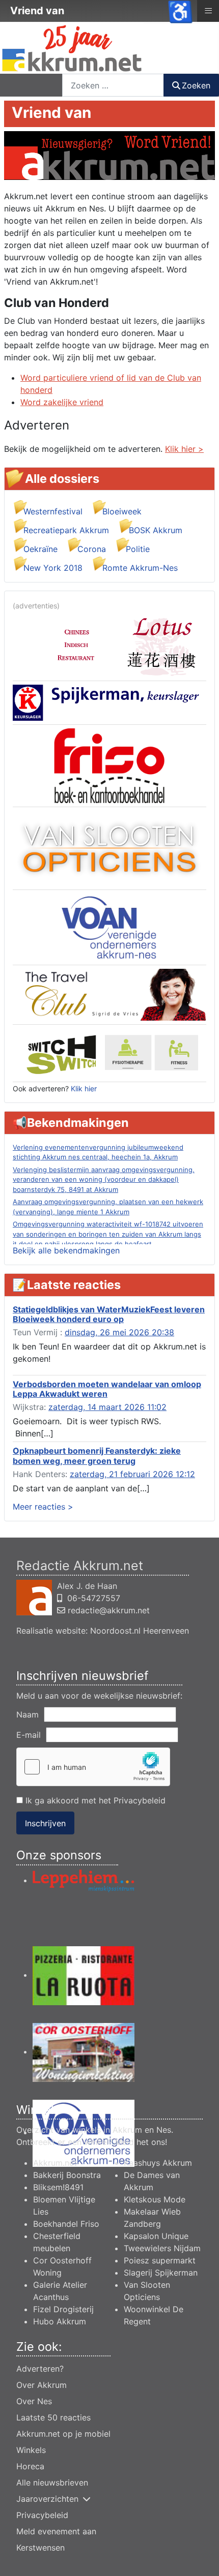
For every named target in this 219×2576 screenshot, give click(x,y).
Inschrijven (45, 1823)
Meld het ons (140, 2142)
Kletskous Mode (155, 2199)
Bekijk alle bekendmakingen (66, 1250)
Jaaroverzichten (47, 2499)
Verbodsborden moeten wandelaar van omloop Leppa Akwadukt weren (107, 1389)
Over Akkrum (42, 2385)
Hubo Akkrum (60, 2321)
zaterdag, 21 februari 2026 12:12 (132, 1474)
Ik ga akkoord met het (94, 1800)
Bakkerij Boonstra (67, 2175)
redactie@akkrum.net (109, 1610)
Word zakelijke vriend (62, 402)
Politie (138, 549)
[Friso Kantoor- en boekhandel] (109, 765)
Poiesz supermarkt (160, 2260)
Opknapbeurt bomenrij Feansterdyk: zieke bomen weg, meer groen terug (97, 1455)
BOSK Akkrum (156, 530)
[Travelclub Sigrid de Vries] (109, 994)
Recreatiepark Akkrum (66, 530)
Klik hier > (184, 449)
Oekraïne (40, 549)
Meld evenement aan (56, 2531)
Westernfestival (53, 511)
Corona (92, 549)
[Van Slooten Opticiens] (109, 847)
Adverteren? (40, 2369)
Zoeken (196, 85)
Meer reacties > (43, 1507)
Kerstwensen (40, 2548)
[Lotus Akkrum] (109, 645)
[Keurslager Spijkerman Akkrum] (109, 702)
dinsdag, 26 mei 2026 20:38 (119, 1332)
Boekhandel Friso (66, 2224)
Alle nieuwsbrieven (52, 2482)
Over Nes (34, 2401)
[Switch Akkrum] (109, 1052)
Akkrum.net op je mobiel (63, 2434)
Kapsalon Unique (156, 2236)
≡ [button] (208, 10)
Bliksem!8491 (58, 2187)
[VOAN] (109, 927)
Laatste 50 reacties (53, 2417)
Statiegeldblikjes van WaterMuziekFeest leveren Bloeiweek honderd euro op (109, 1314)
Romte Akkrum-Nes (140, 568)
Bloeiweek (122, 511)
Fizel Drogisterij (63, 2309)
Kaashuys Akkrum (158, 2163)
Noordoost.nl (115, 1631)
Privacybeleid (140, 1800)
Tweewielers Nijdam (162, 2248)
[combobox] (113, 85)
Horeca (30, 2466)
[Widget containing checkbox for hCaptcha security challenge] (93, 1767)
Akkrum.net (55, 2163)
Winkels (31, 2450)
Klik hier (84, 1088)
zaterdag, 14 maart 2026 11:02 (107, 1407)
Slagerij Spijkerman (161, 2273)
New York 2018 (53, 568)
